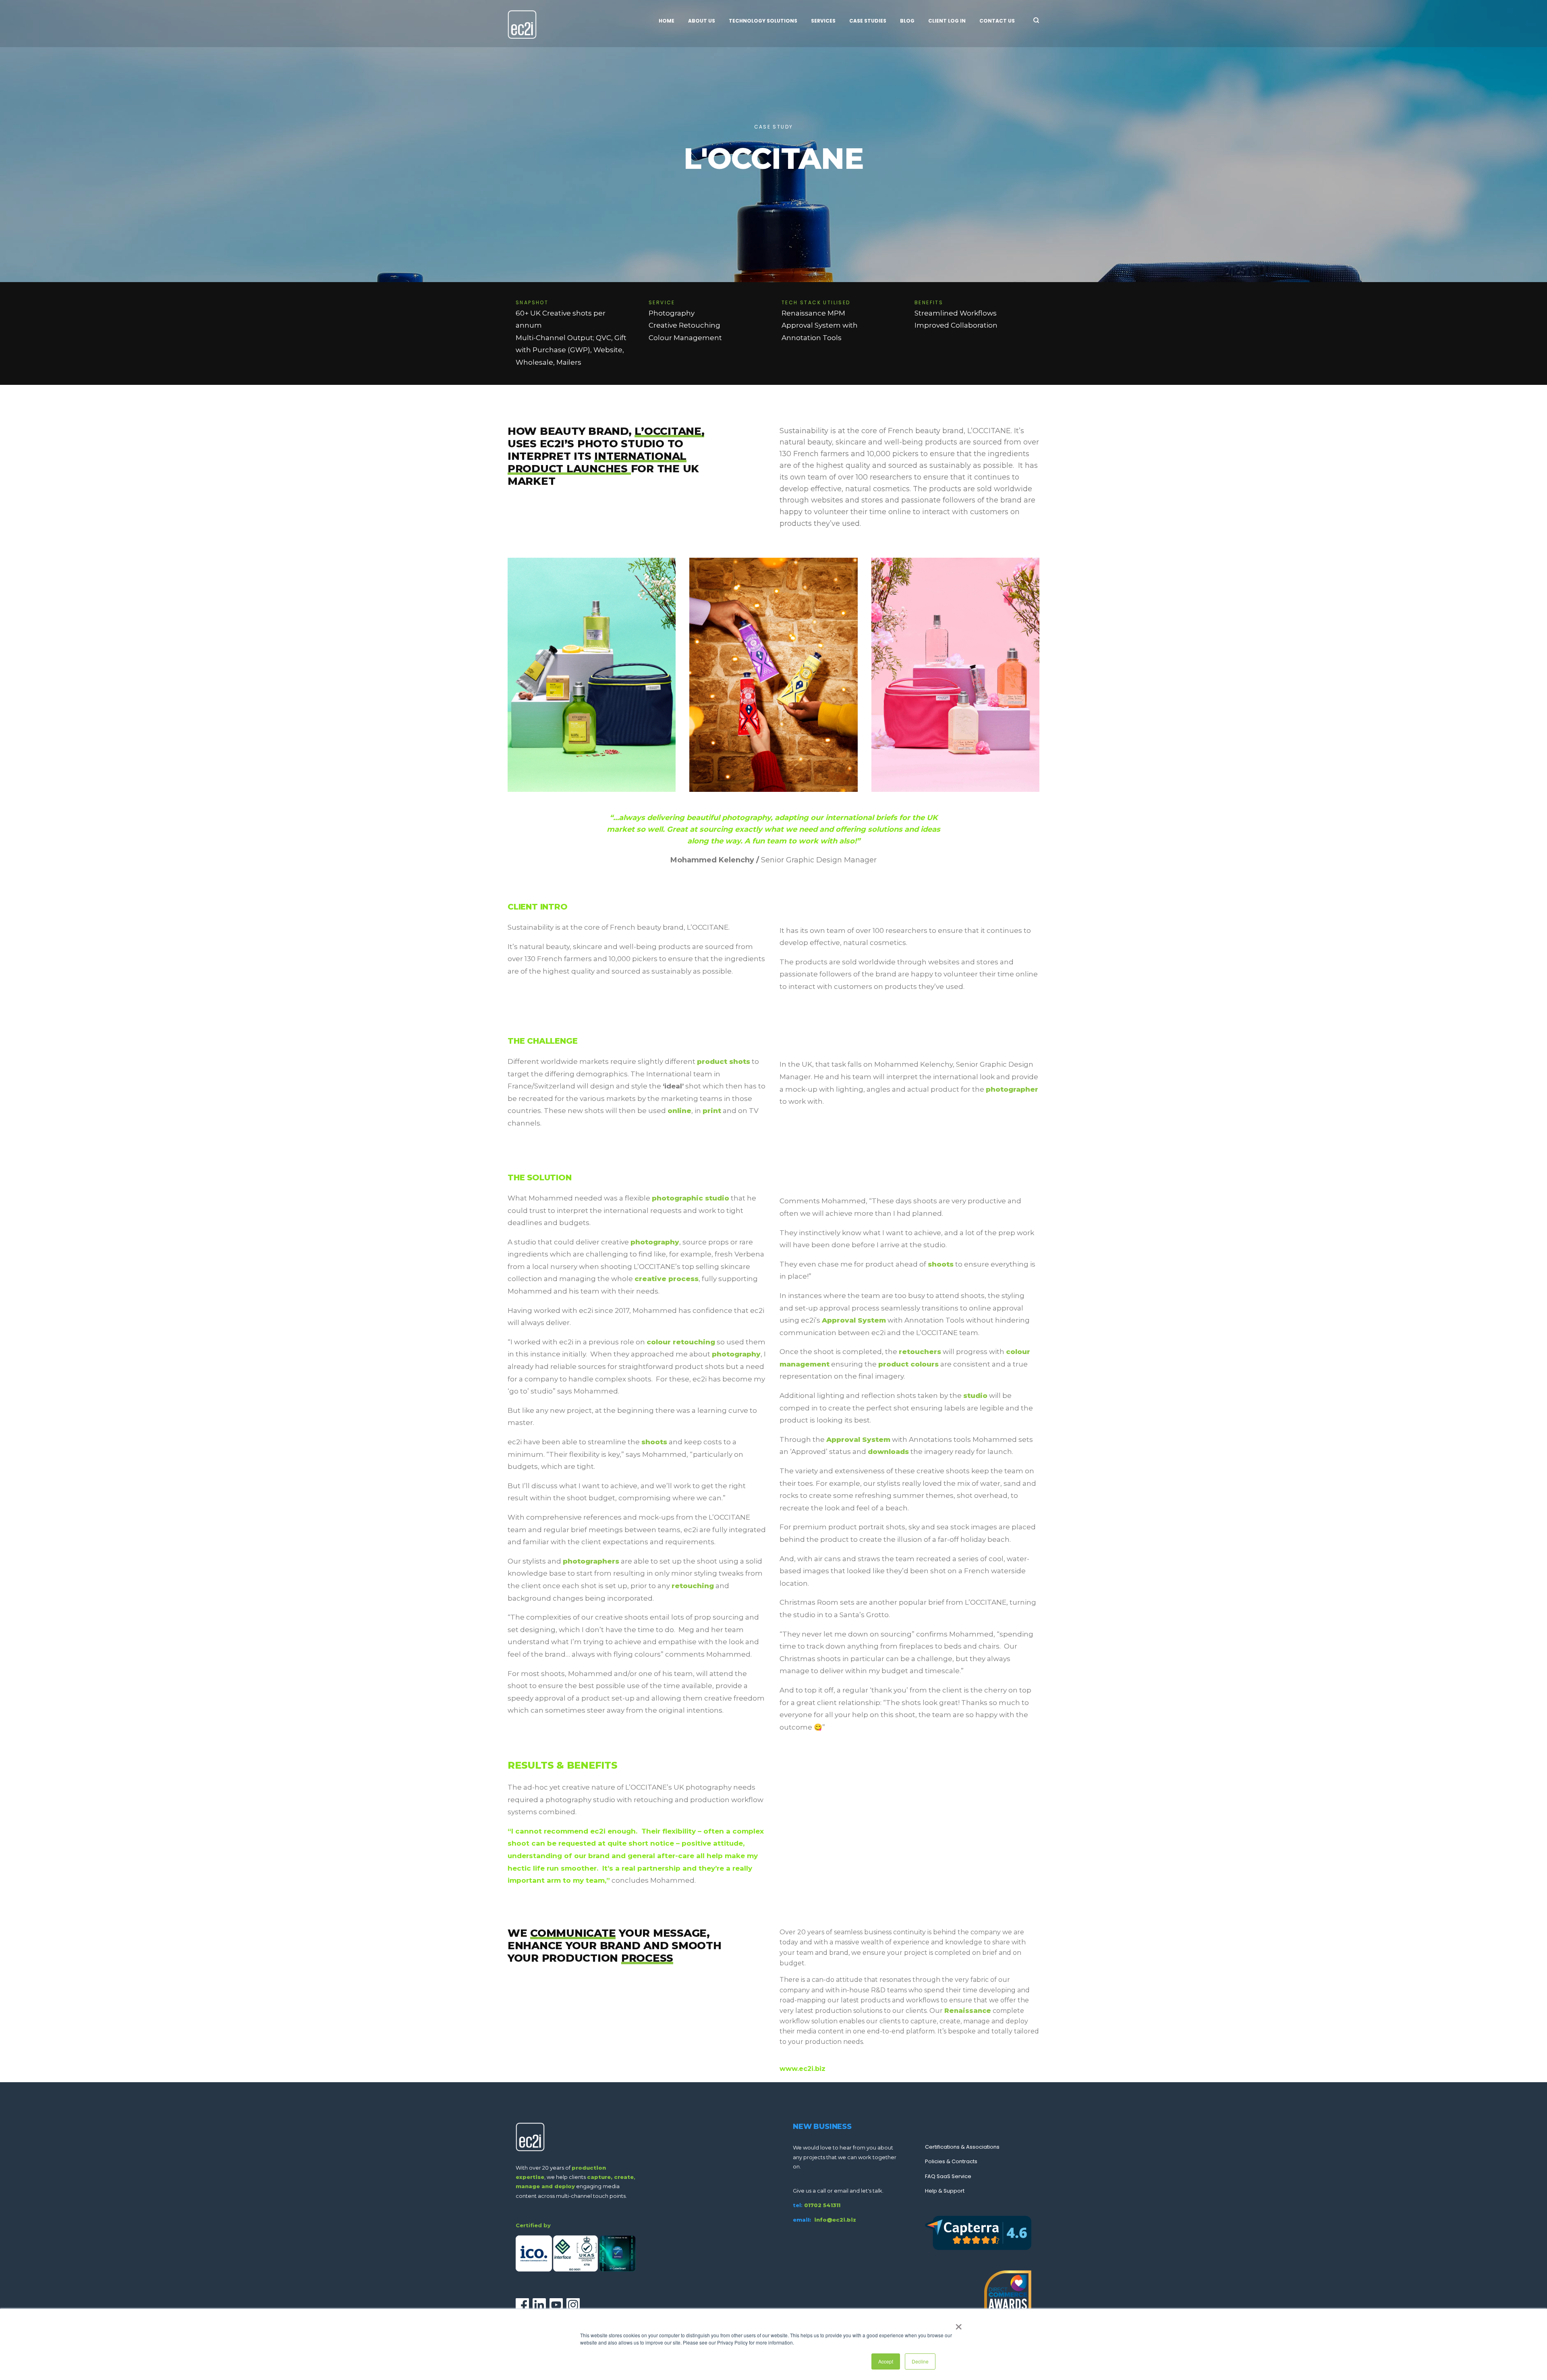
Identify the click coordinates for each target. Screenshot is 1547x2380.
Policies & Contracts (951, 2161)
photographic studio (691, 1198)
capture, (600, 2177)
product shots (724, 1061)
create (624, 2177)
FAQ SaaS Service (948, 2176)
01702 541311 (822, 2205)
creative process (667, 1279)
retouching (693, 1586)
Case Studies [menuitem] (868, 21)
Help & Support (945, 2191)
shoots (654, 1442)
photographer (1012, 1089)
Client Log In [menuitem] (947, 21)
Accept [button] (886, 2361)
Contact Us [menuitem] (997, 21)
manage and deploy (545, 2186)
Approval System (854, 1320)
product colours (908, 1364)
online (679, 1111)
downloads (888, 1452)
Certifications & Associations (962, 2147)
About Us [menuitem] (702, 21)
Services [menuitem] (823, 21)
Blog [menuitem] (907, 21)
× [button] (959, 2324)
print (712, 1111)
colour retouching (681, 1342)
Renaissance (968, 2011)
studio (975, 1396)
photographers (591, 1561)
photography (655, 1242)
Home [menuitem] (667, 21)
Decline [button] (920, 2361)
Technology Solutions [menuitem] (763, 21)
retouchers (920, 1352)
